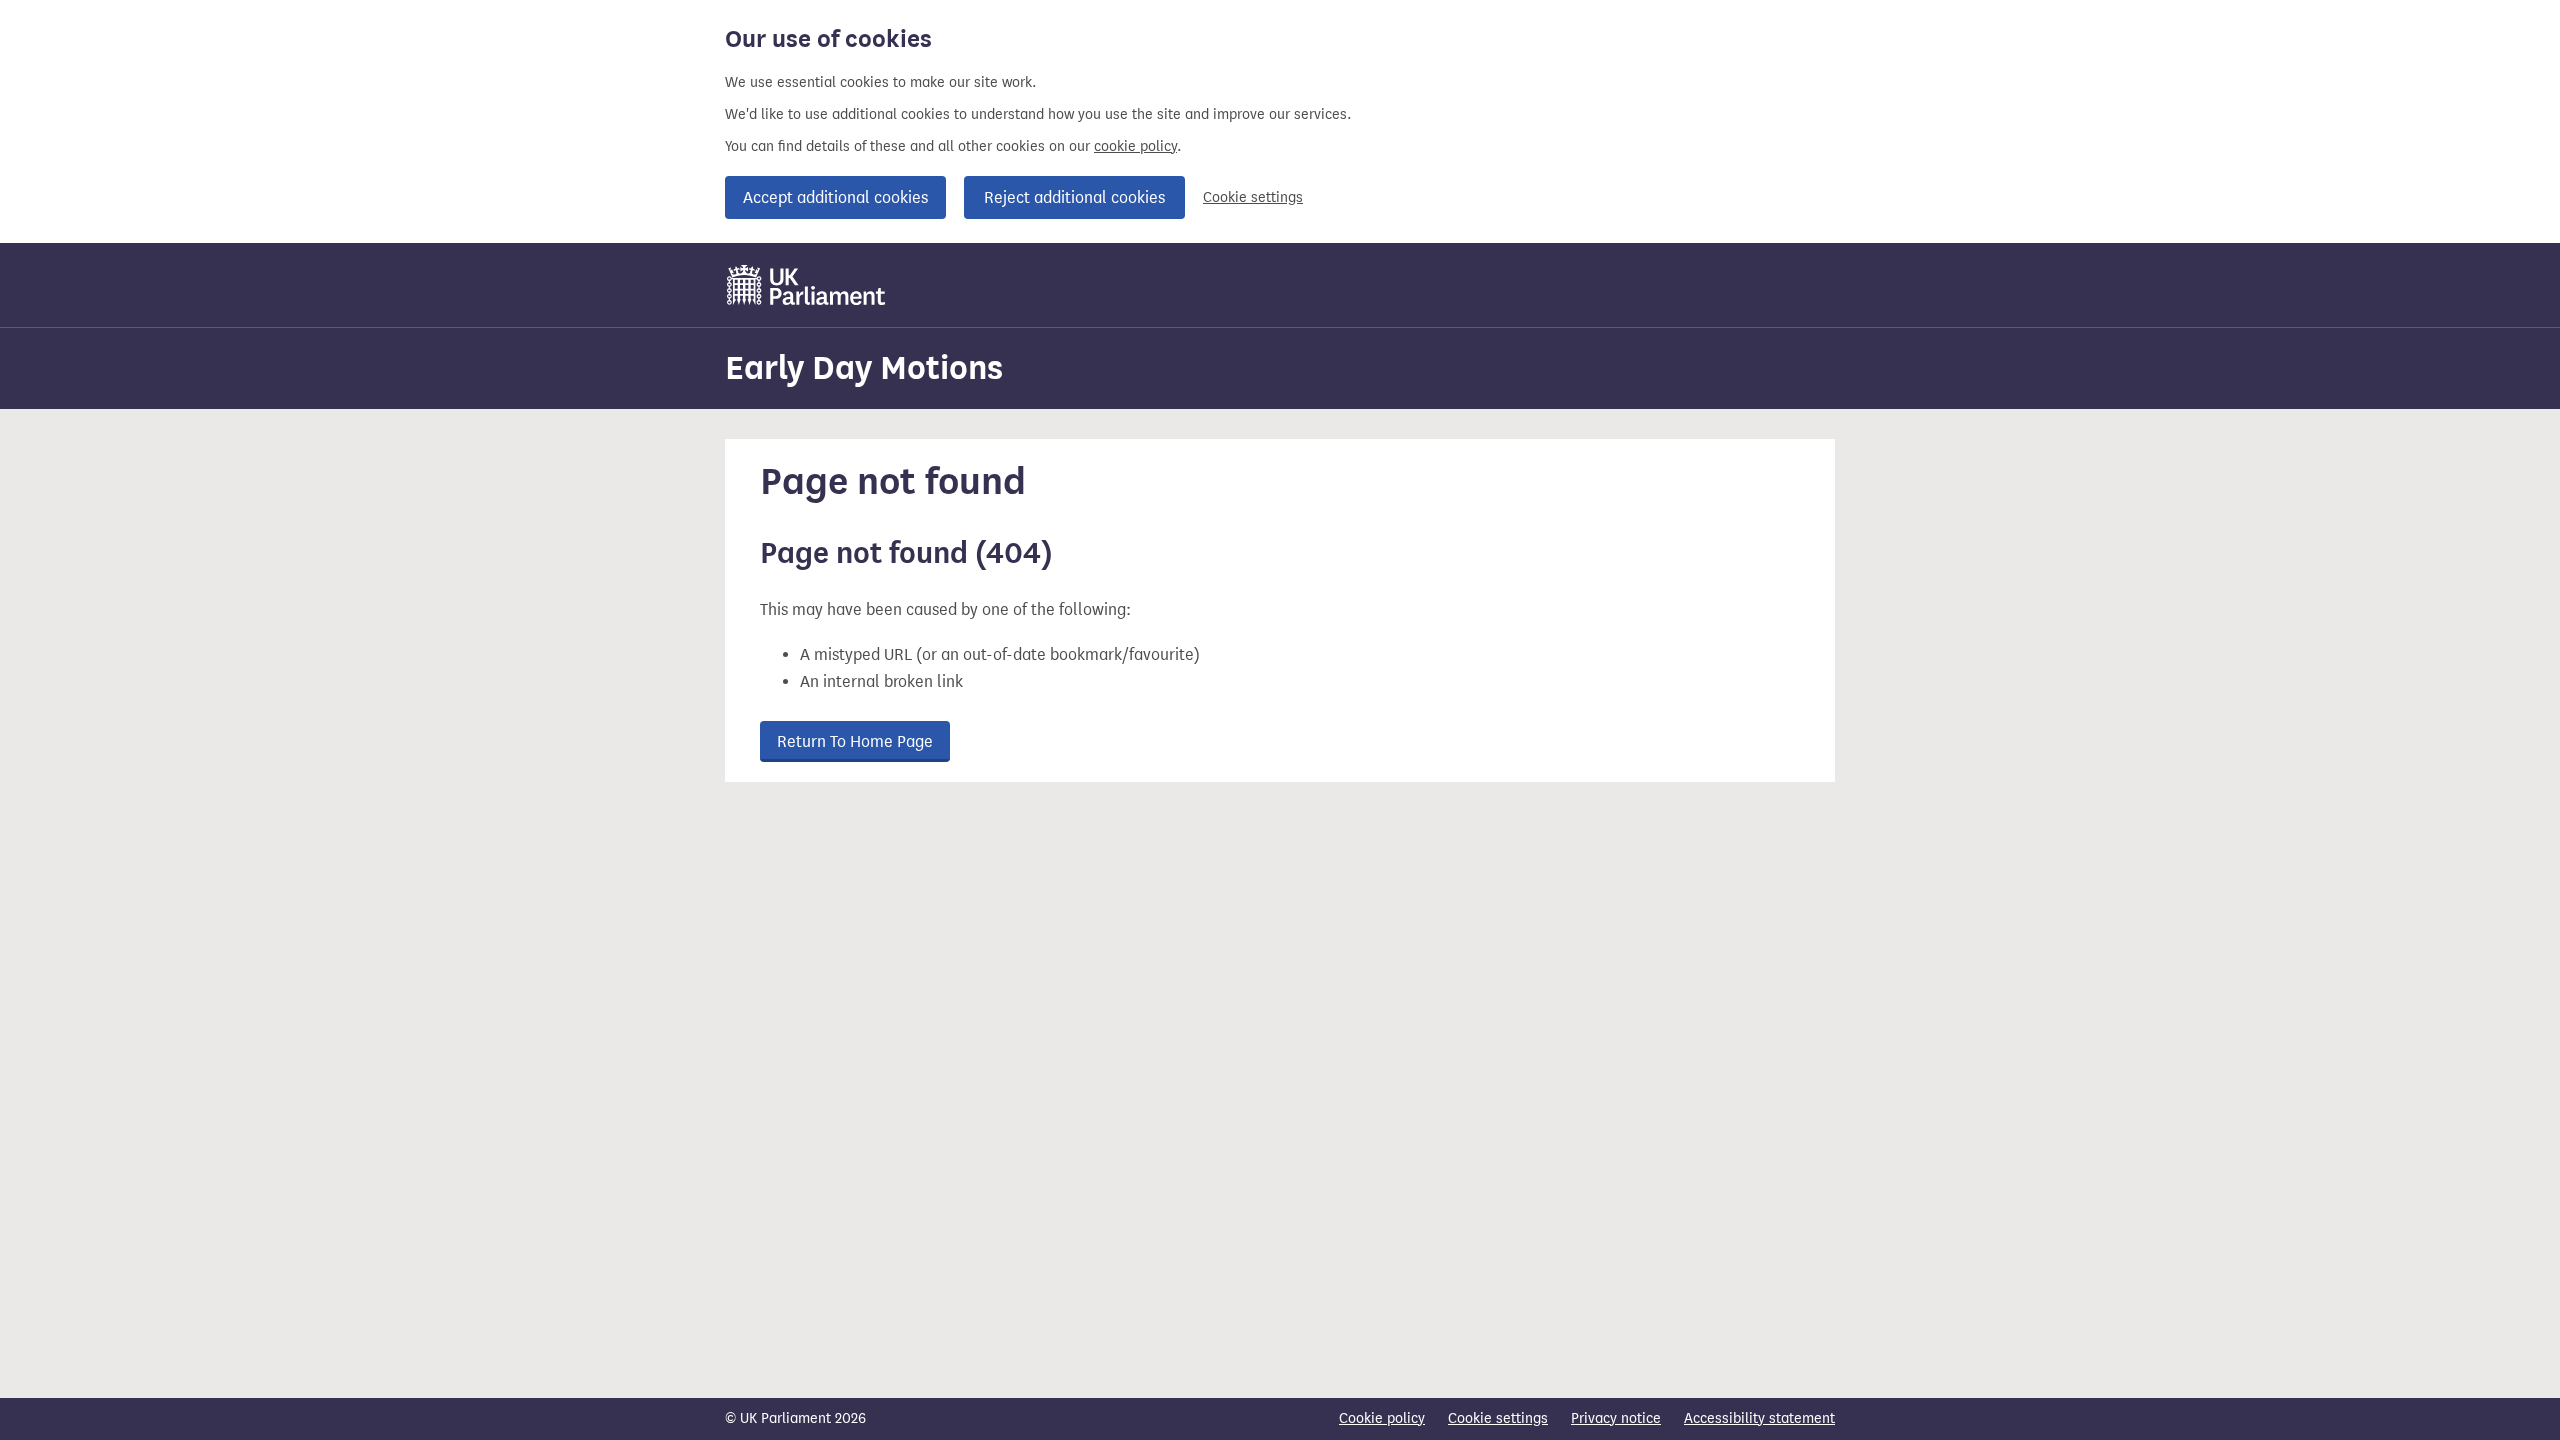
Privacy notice (1616, 1418)
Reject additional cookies (1074, 197)
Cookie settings (1253, 197)
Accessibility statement (1759, 1418)
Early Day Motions (864, 367)
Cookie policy (1382, 1418)
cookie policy (1135, 146)
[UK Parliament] (806, 285)
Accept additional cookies (835, 197)
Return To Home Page (855, 741)
